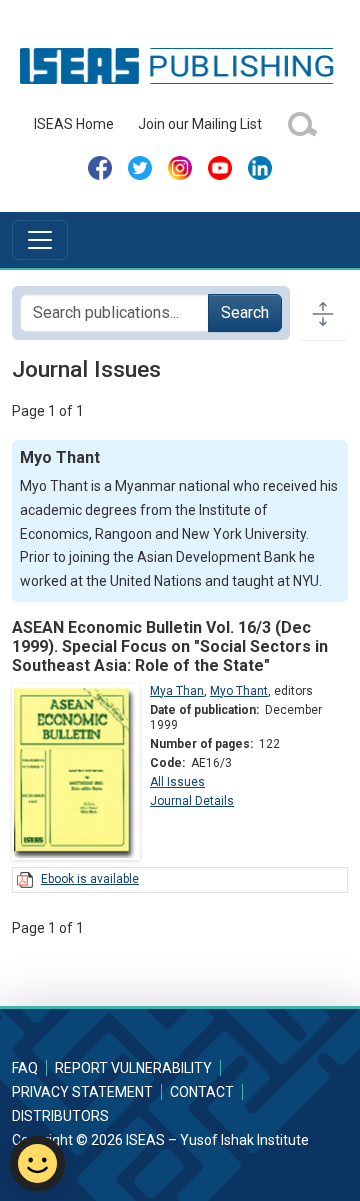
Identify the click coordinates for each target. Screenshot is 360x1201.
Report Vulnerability (133, 1068)
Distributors (60, 1116)
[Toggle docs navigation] (323, 313)
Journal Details (192, 801)
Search (245, 312)
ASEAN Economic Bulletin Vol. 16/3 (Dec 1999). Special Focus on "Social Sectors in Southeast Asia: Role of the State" (170, 646)
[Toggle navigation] (40, 240)
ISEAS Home (74, 124)
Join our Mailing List (200, 124)
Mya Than (177, 691)
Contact (202, 1092)
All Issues (177, 782)
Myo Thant (239, 691)
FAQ (25, 1068)
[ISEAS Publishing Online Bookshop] (179, 65)
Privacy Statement (82, 1092)
